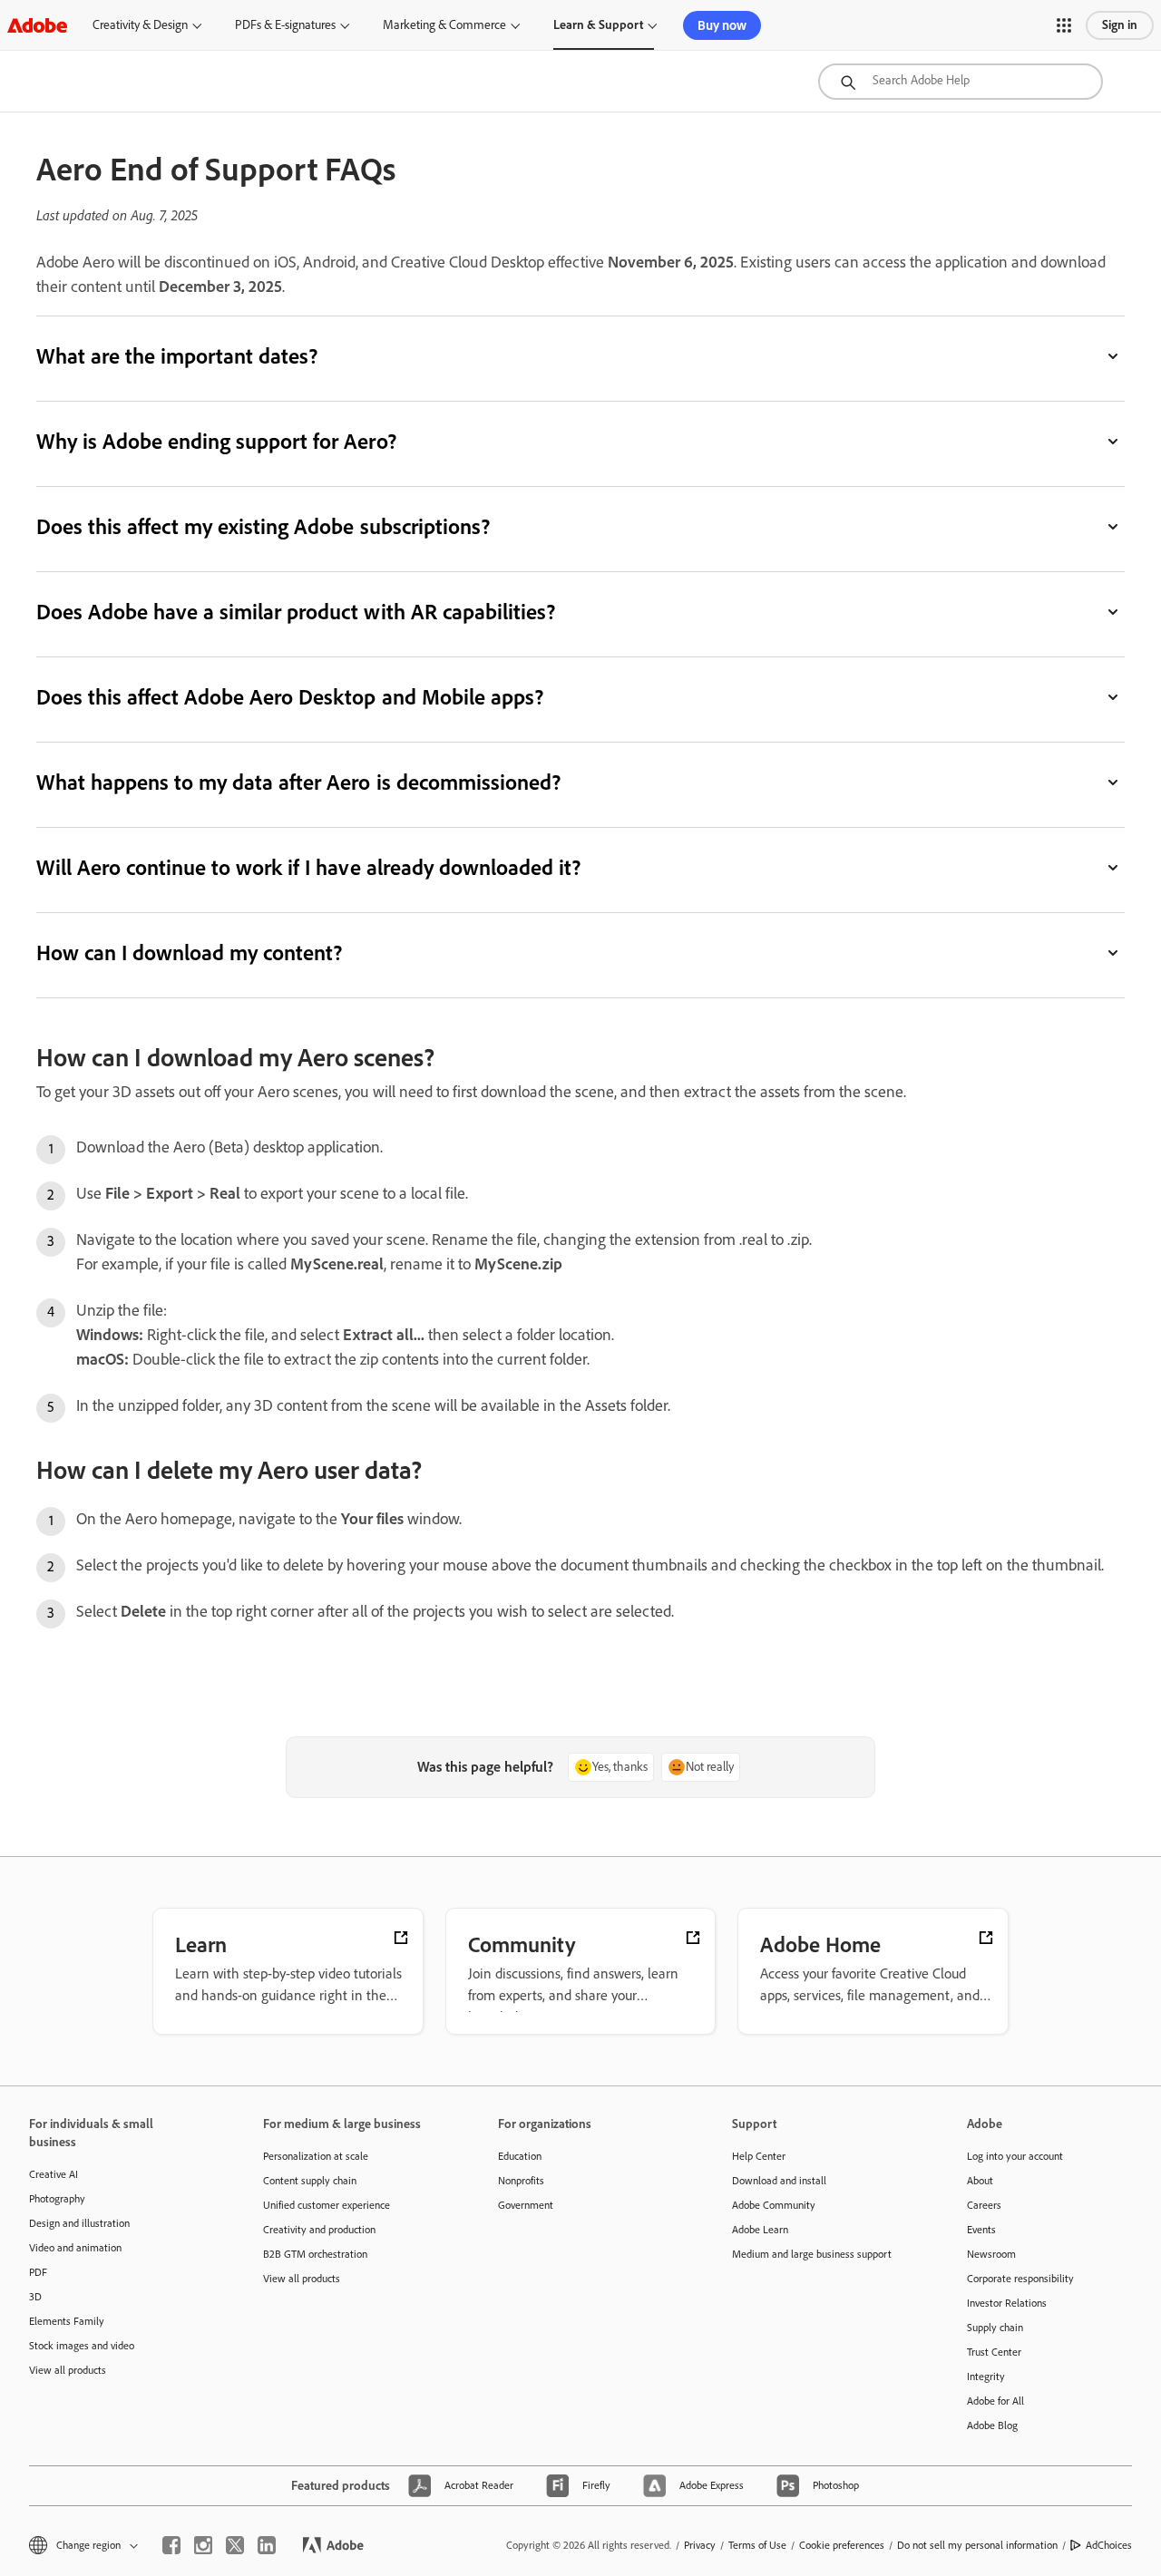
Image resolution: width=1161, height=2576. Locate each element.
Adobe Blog (992, 2425)
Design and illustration (79, 2223)
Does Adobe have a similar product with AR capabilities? (296, 612)
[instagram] (203, 2545)
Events (981, 2230)
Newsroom (991, 2254)
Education (520, 2156)
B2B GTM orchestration (315, 2254)
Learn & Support (598, 25)
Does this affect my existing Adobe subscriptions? (263, 526)
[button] (1064, 25)
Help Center (759, 2156)
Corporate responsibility (1020, 2279)
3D (35, 2297)
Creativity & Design (140, 25)
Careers (984, 2205)
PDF (38, 2272)
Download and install (779, 2181)
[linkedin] (267, 2545)
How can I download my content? (189, 953)
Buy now (722, 25)
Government (526, 2205)
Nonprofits (521, 2181)
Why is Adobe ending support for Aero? (216, 441)
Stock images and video (82, 2346)
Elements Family (67, 2321)
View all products (68, 2370)
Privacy (700, 2545)
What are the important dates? (177, 356)
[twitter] (235, 2545)
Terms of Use (757, 2545)
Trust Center (994, 2352)
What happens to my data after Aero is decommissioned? (298, 782)
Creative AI (54, 2174)
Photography (57, 2199)
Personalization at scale (316, 2156)
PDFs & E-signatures (285, 25)
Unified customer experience (327, 2205)
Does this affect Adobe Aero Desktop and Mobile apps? (290, 697)
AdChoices (1109, 2545)
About (980, 2181)
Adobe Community (774, 2205)
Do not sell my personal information (977, 2545)
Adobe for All (995, 2401)
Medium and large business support (812, 2254)
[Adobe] (37, 25)
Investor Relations (1007, 2303)
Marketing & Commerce (444, 25)
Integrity (986, 2377)
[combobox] (961, 82)
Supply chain (995, 2328)
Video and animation (75, 2248)
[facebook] (171, 2545)
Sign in (1120, 25)
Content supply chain (310, 2181)
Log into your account (1015, 2156)
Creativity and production (319, 2230)
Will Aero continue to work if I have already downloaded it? (308, 867)
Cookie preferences (842, 2545)
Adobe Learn (760, 2230)
